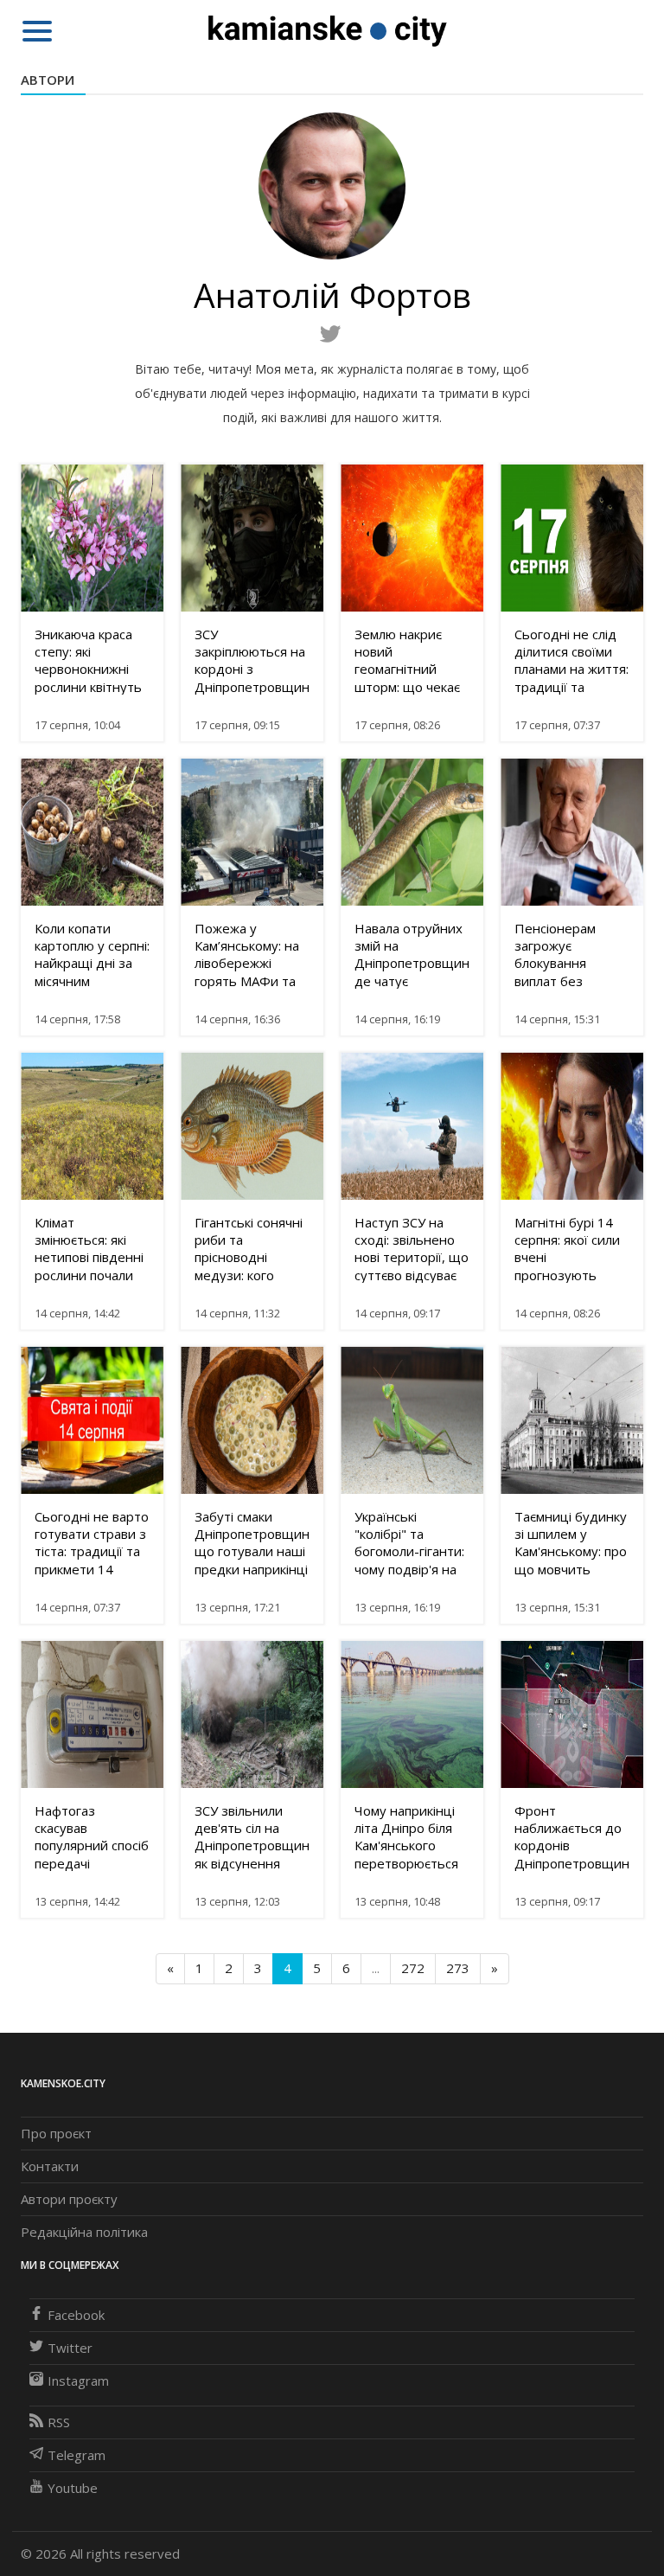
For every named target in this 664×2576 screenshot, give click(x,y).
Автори (48, 80)
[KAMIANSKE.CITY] (328, 30)
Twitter (70, 2348)
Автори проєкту (69, 2199)
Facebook (76, 2315)
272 (413, 1968)
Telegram (77, 2455)
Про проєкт (56, 2133)
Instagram (78, 2381)
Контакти (50, 2166)
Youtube (73, 2488)
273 (458, 1968)
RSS (59, 2422)
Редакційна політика (84, 2232)
